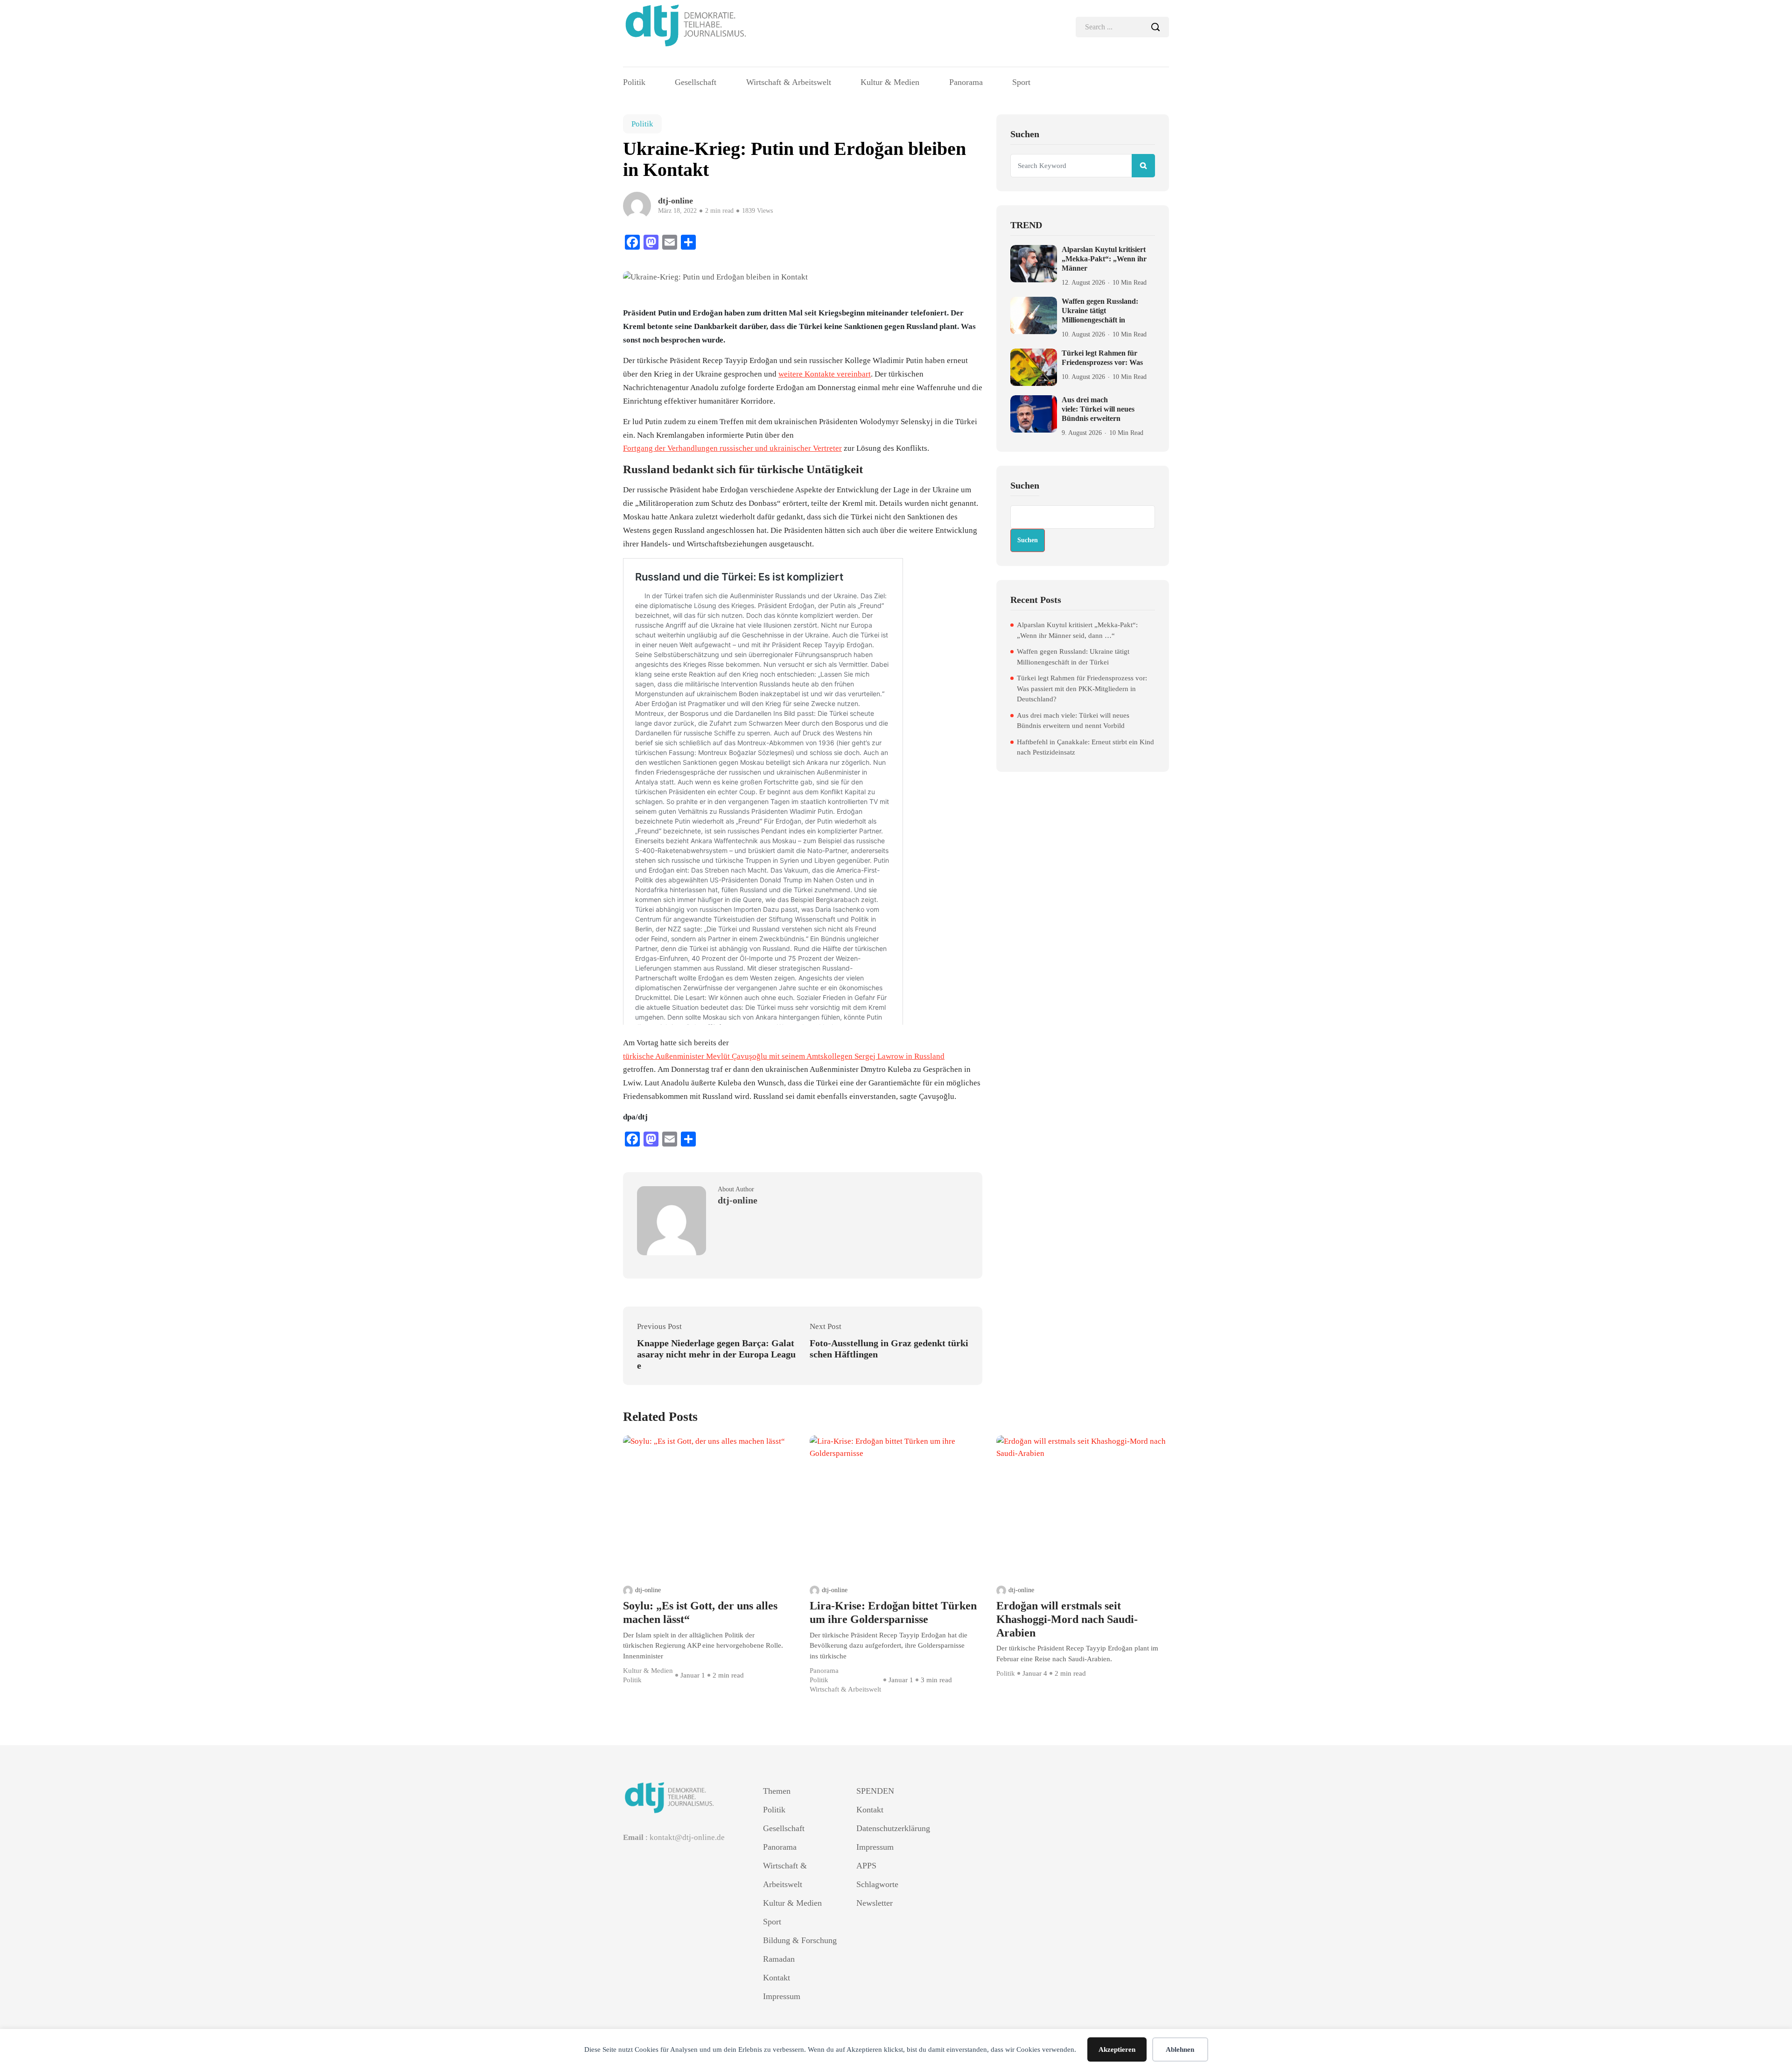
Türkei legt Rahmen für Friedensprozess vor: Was (1102, 358)
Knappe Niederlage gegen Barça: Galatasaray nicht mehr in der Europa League (716, 1354)
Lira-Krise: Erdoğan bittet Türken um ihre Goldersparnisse (893, 1612)
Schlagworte (877, 1884)
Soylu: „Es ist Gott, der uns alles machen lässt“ (700, 1612)
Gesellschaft (696, 82)
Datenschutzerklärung (893, 1828)
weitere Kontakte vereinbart (825, 374)
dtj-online (648, 1590)
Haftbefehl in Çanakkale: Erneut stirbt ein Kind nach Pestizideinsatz (1085, 747)
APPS (866, 1866)
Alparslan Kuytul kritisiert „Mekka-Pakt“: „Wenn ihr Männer (1104, 259)
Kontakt (777, 1978)
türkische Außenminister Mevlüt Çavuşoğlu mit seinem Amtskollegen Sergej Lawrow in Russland (784, 1056)
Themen (777, 1791)
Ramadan (779, 1959)
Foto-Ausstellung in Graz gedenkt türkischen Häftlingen (889, 1349)
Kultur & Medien (890, 82)
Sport (1021, 82)
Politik (634, 82)
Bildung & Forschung (800, 1940)
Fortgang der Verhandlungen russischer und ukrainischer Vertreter (732, 448)
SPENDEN (875, 1791)
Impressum (782, 1996)
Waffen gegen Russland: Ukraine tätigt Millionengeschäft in (1100, 311)
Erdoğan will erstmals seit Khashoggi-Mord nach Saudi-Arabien (1067, 1619)
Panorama (966, 82)
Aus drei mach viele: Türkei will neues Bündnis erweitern (1098, 409)
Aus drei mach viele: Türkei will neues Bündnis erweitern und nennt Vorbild (1073, 721)
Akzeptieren (1117, 2049)
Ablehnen (1180, 2049)
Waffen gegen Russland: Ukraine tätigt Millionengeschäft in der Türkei (1073, 657)
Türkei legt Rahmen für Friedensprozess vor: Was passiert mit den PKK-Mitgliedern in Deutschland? (1082, 689)
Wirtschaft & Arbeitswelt (789, 82)
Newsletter (875, 1903)
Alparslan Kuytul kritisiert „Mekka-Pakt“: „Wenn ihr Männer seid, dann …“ (1077, 630)
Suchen (1025, 485)
